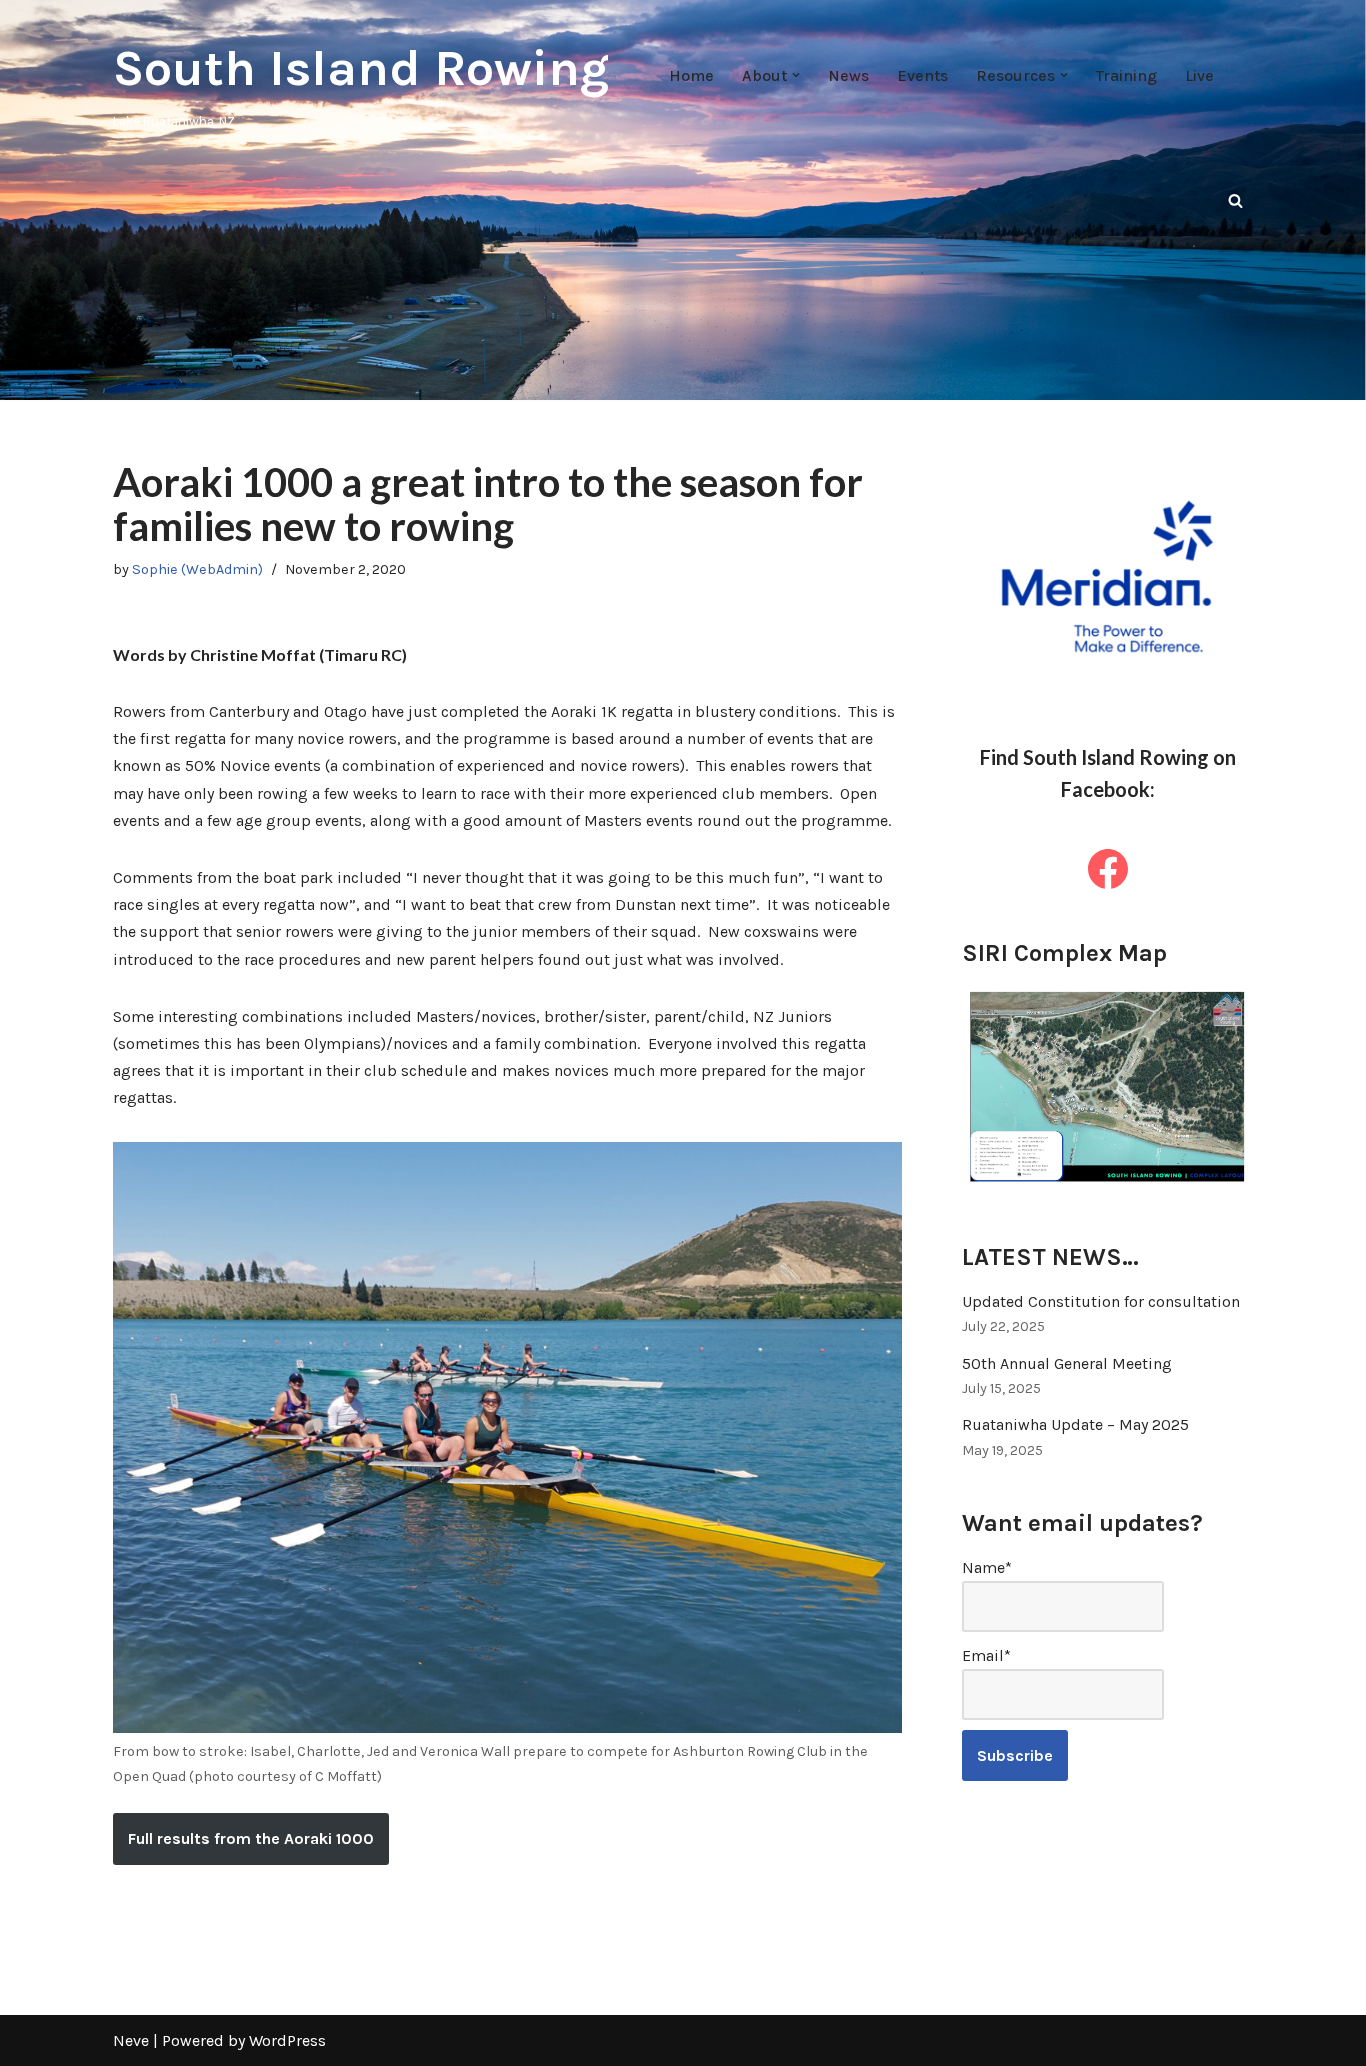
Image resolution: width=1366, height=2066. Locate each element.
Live (1199, 75)
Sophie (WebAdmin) (197, 569)
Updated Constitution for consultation (1101, 1301)
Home (691, 75)
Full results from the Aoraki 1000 (251, 1838)
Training (1126, 75)
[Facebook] (1108, 869)
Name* (987, 1567)
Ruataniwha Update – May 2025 (1075, 1424)
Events (922, 75)
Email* (986, 1655)
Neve (131, 2040)
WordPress (287, 2040)
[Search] (1235, 200)
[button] (796, 75)
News (848, 75)
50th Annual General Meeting (1067, 1363)
